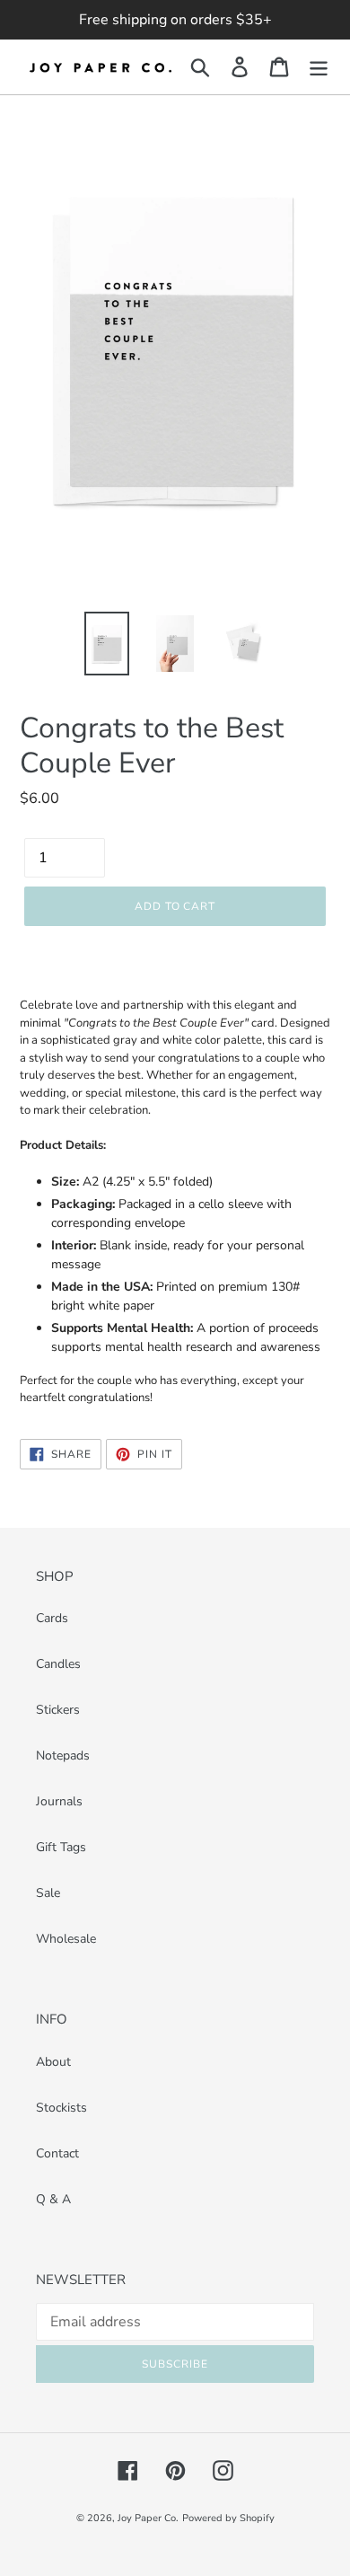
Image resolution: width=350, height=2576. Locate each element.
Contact (57, 2153)
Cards (52, 1618)
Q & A (53, 2199)
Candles (58, 1664)
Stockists (61, 2108)
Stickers (58, 1710)
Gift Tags (61, 1847)
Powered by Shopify (228, 2518)
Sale (48, 1893)
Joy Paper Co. (148, 2518)
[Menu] (319, 67)
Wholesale (66, 1939)
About (53, 2062)
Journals (59, 1801)
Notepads (63, 1756)
